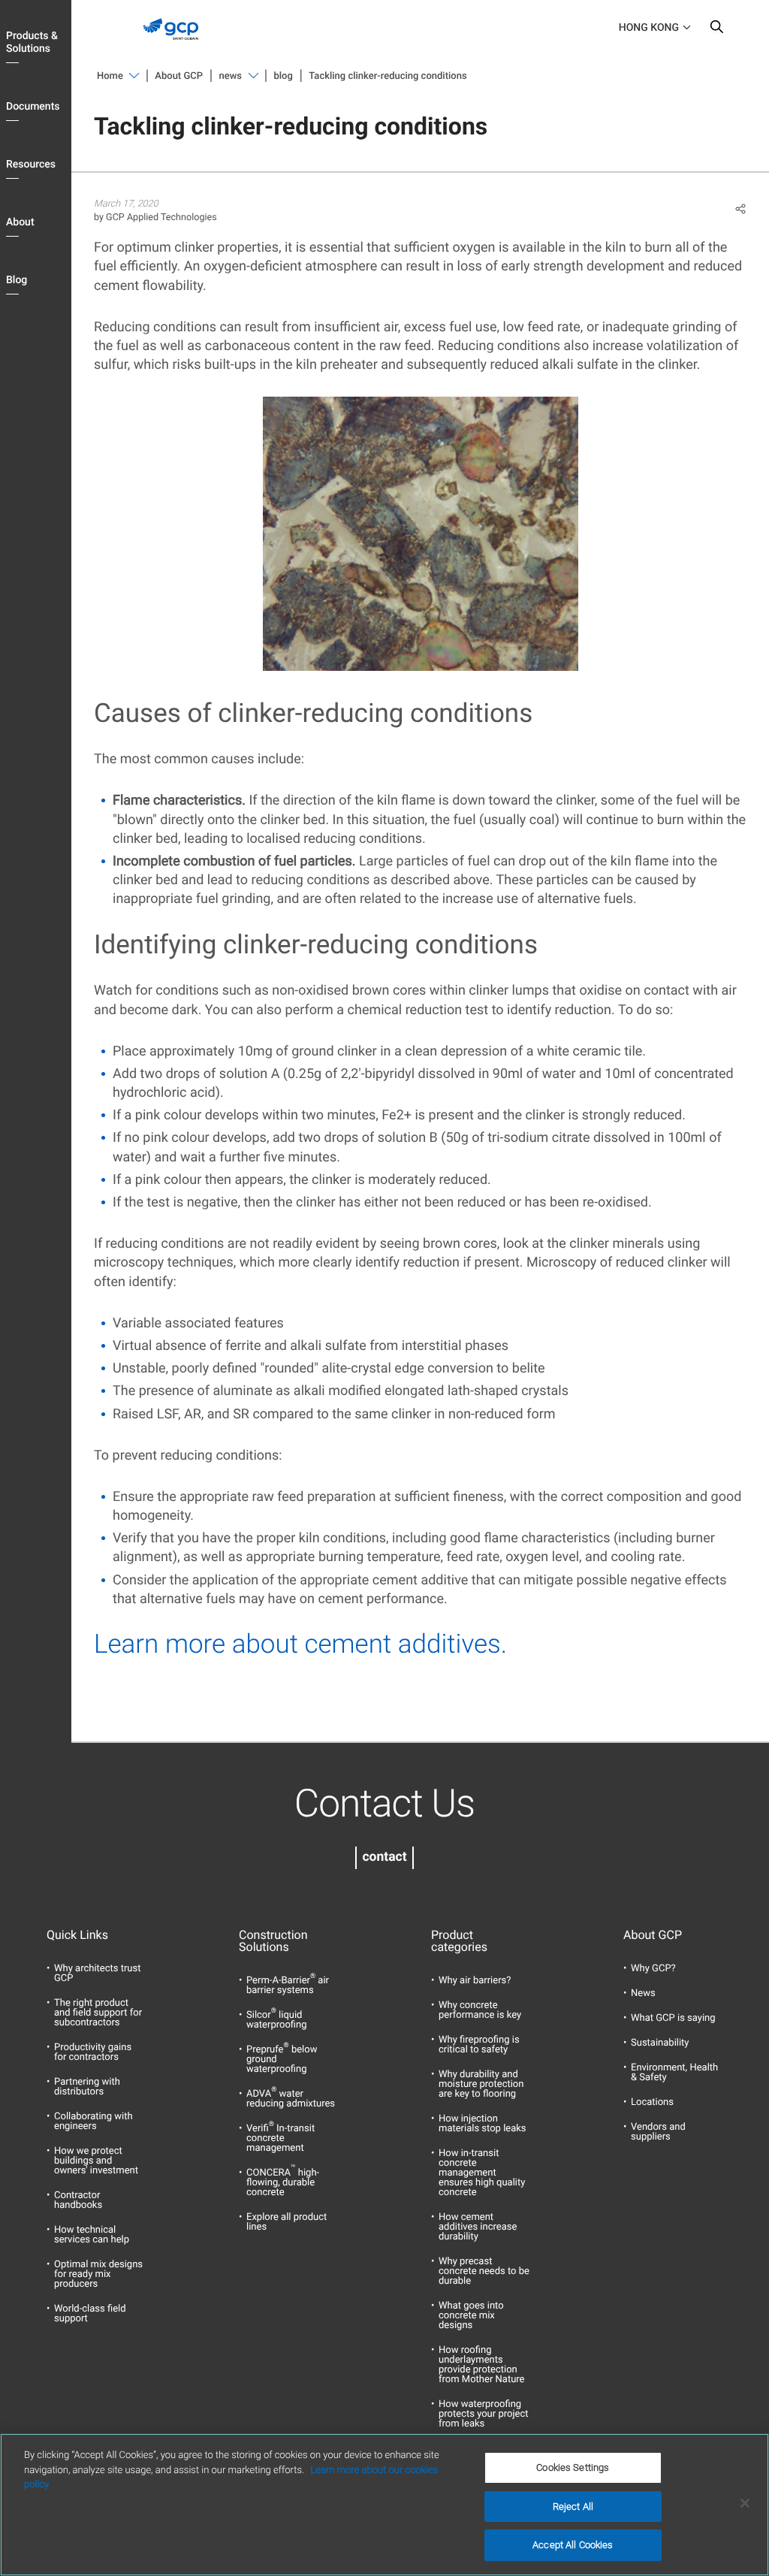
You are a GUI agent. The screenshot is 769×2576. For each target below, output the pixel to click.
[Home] (176, 44)
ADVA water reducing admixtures (291, 2099)
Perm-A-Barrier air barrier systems (288, 1986)
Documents (33, 107)
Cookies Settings (573, 2467)
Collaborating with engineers (93, 2122)
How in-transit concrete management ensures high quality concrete (482, 2173)
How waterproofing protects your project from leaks (483, 2414)
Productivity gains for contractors (93, 2052)
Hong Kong (649, 28)
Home (110, 76)
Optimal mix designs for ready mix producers (98, 2274)
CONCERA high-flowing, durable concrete (283, 2183)
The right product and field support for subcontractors (98, 2013)
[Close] (745, 2503)
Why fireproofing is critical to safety (479, 2045)
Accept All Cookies (573, 2545)
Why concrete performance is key (480, 2010)
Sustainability (660, 2043)
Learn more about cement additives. (304, 1644)
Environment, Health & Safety (674, 2073)
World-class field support (90, 2314)
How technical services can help (92, 2235)
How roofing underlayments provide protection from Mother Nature (481, 2365)
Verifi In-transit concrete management (280, 2138)
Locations (652, 2102)
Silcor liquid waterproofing (276, 2020)
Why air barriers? (475, 1981)
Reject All (573, 2507)
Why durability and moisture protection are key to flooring (481, 2084)
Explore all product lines (286, 2222)
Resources (31, 165)
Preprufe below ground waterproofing (282, 2060)
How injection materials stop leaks (483, 2124)
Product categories (459, 1941)
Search (716, 30)
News (643, 1993)
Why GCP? (653, 1969)
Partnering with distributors (87, 2087)
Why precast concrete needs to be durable (484, 2271)
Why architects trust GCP (97, 1974)
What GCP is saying (673, 2018)
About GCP (179, 76)
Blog (17, 280)
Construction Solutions (273, 1941)
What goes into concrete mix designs (471, 2316)
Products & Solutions (32, 42)
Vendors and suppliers (658, 2132)
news (231, 76)
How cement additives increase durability (478, 2227)
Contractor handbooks (78, 2200)
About (20, 222)
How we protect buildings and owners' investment (96, 2161)
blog (283, 76)
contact (384, 1857)
